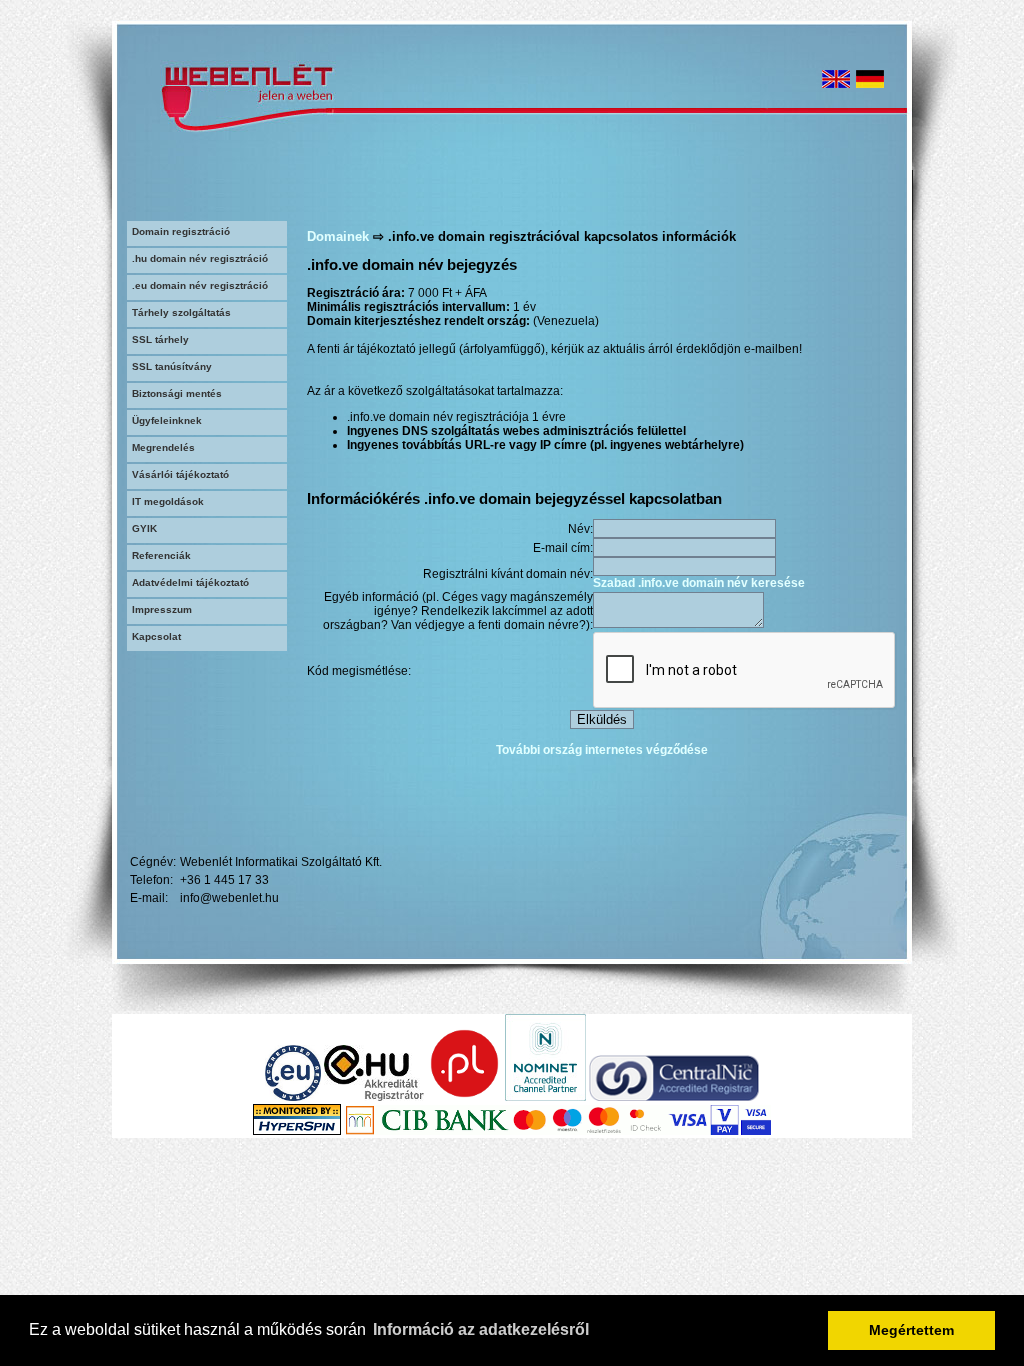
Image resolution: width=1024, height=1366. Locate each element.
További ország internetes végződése (602, 750)
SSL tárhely (160, 339)
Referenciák (161, 555)
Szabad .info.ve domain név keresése (699, 583)
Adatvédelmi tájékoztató (190, 582)
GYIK (144, 528)
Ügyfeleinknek (167, 420)
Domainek (338, 236)
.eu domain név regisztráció (200, 285)
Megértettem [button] (911, 1330)
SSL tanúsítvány (172, 366)
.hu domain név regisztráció (200, 258)
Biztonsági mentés (177, 393)
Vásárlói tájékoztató (180, 474)
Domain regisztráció (181, 231)
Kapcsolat (156, 636)
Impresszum (162, 609)
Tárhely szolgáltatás (181, 312)
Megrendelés (163, 447)
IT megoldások (168, 501)
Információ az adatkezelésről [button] (481, 1329)
